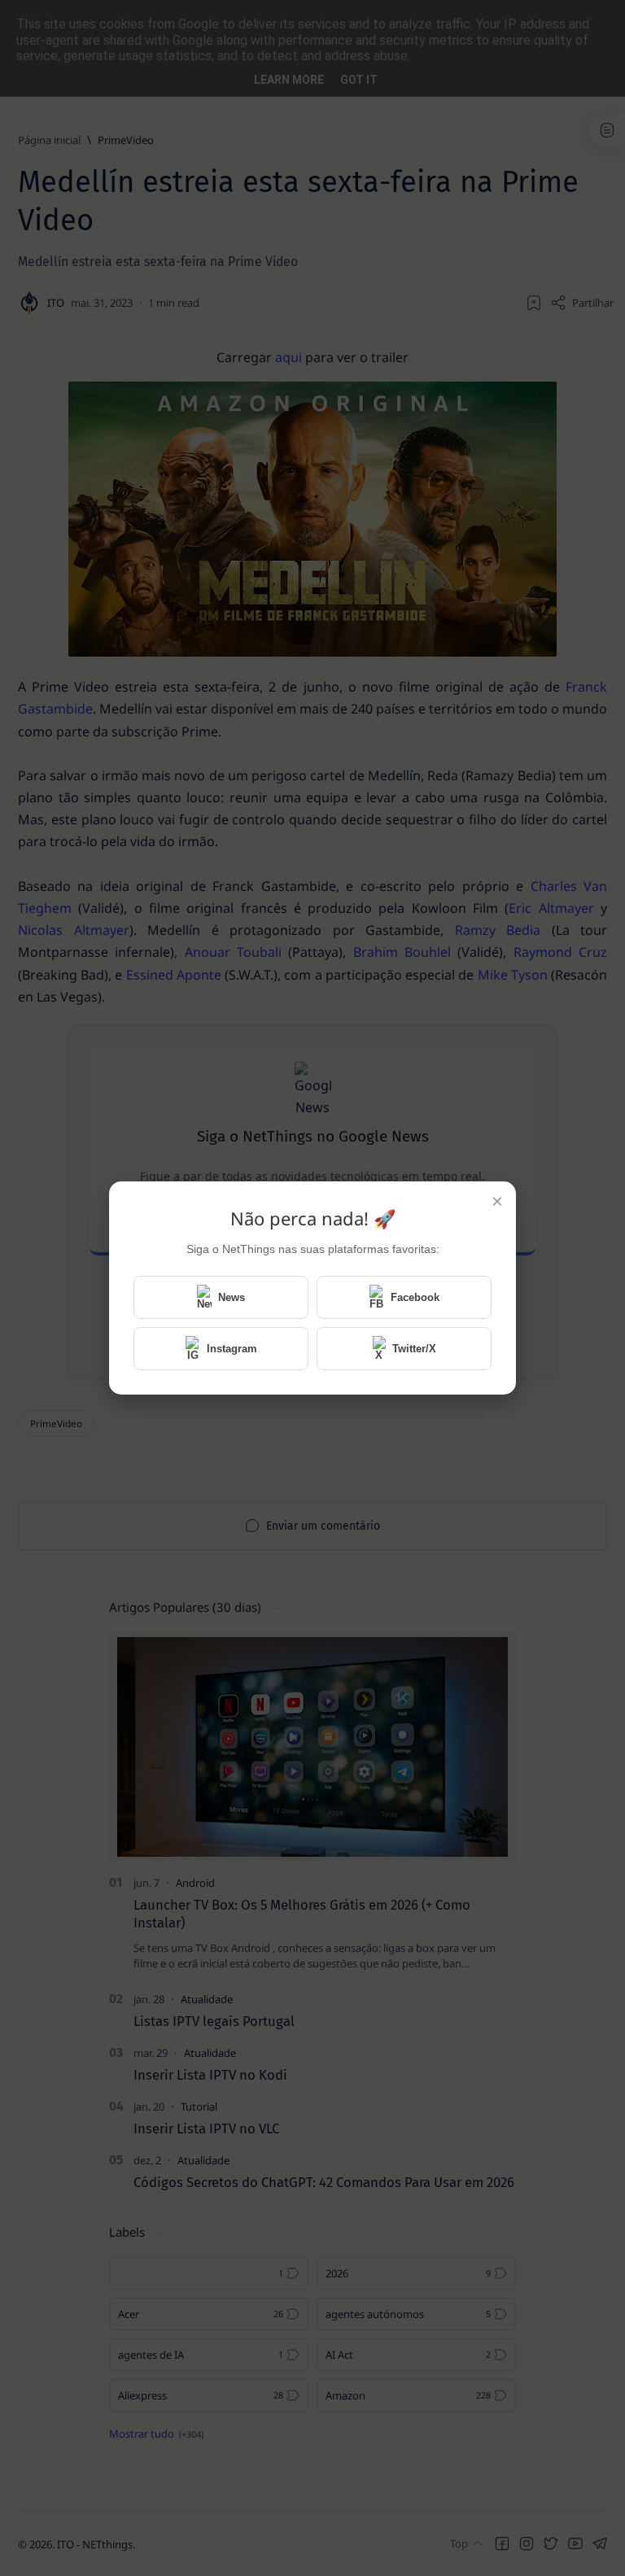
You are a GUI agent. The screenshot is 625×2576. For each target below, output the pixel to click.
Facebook (415, 1297)
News (232, 1297)
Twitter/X (414, 1349)
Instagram (232, 1349)
